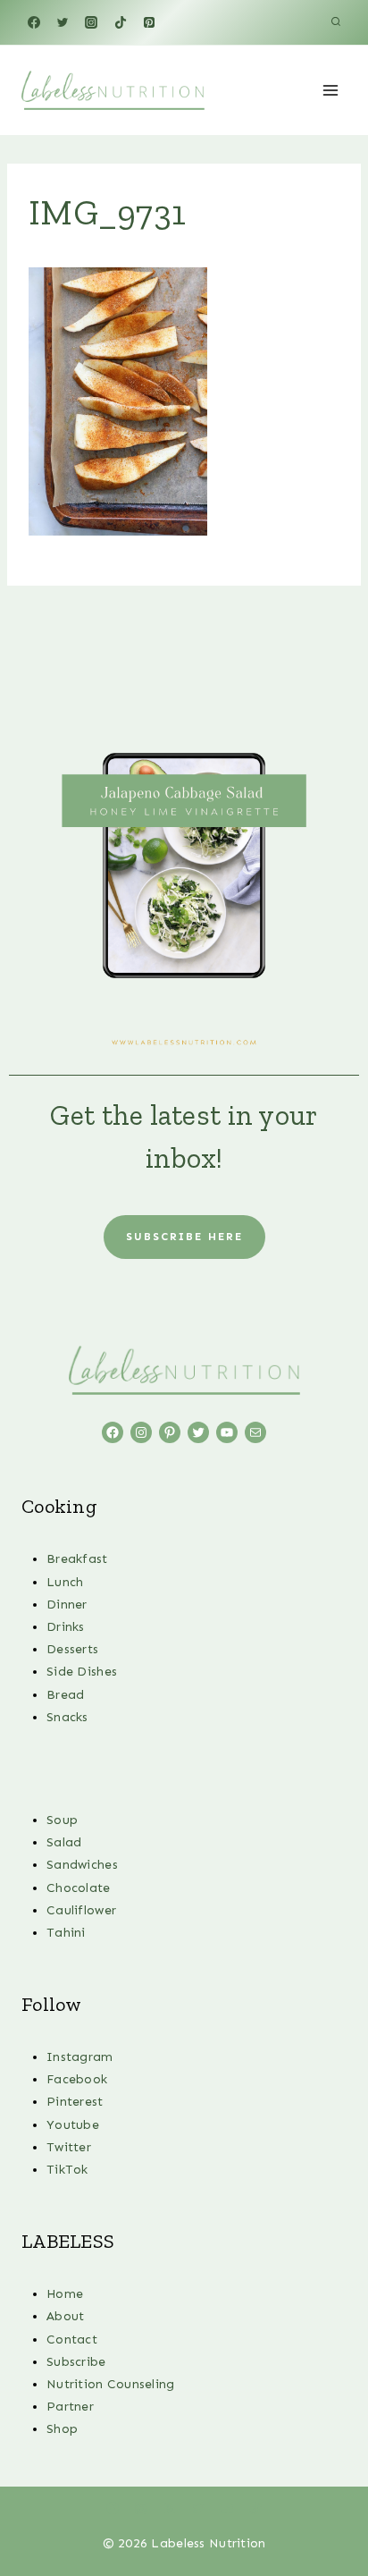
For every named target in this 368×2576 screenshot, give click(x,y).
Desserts (72, 1649)
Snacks (67, 1717)
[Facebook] (34, 22)
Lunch (65, 1582)
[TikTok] (121, 22)
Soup (62, 1820)
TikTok (67, 2170)
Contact (72, 2340)
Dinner (67, 1605)
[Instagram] (91, 22)
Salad (64, 1842)
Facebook (77, 2079)
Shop (62, 2429)
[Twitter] (63, 22)
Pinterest (75, 2102)
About (65, 2316)
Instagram (80, 2057)
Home (65, 2294)
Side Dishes (82, 1672)
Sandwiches (82, 1865)
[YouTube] (227, 2508)
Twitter (69, 2147)
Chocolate (79, 1888)
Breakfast (77, 1559)
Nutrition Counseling (111, 2384)
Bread (65, 1695)
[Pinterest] (149, 22)
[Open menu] (330, 90)
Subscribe (76, 2362)
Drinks (66, 1627)
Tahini (66, 1933)
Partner (70, 2407)
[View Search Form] (336, 22)
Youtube (73, 2125)
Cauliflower (81, 1910)
